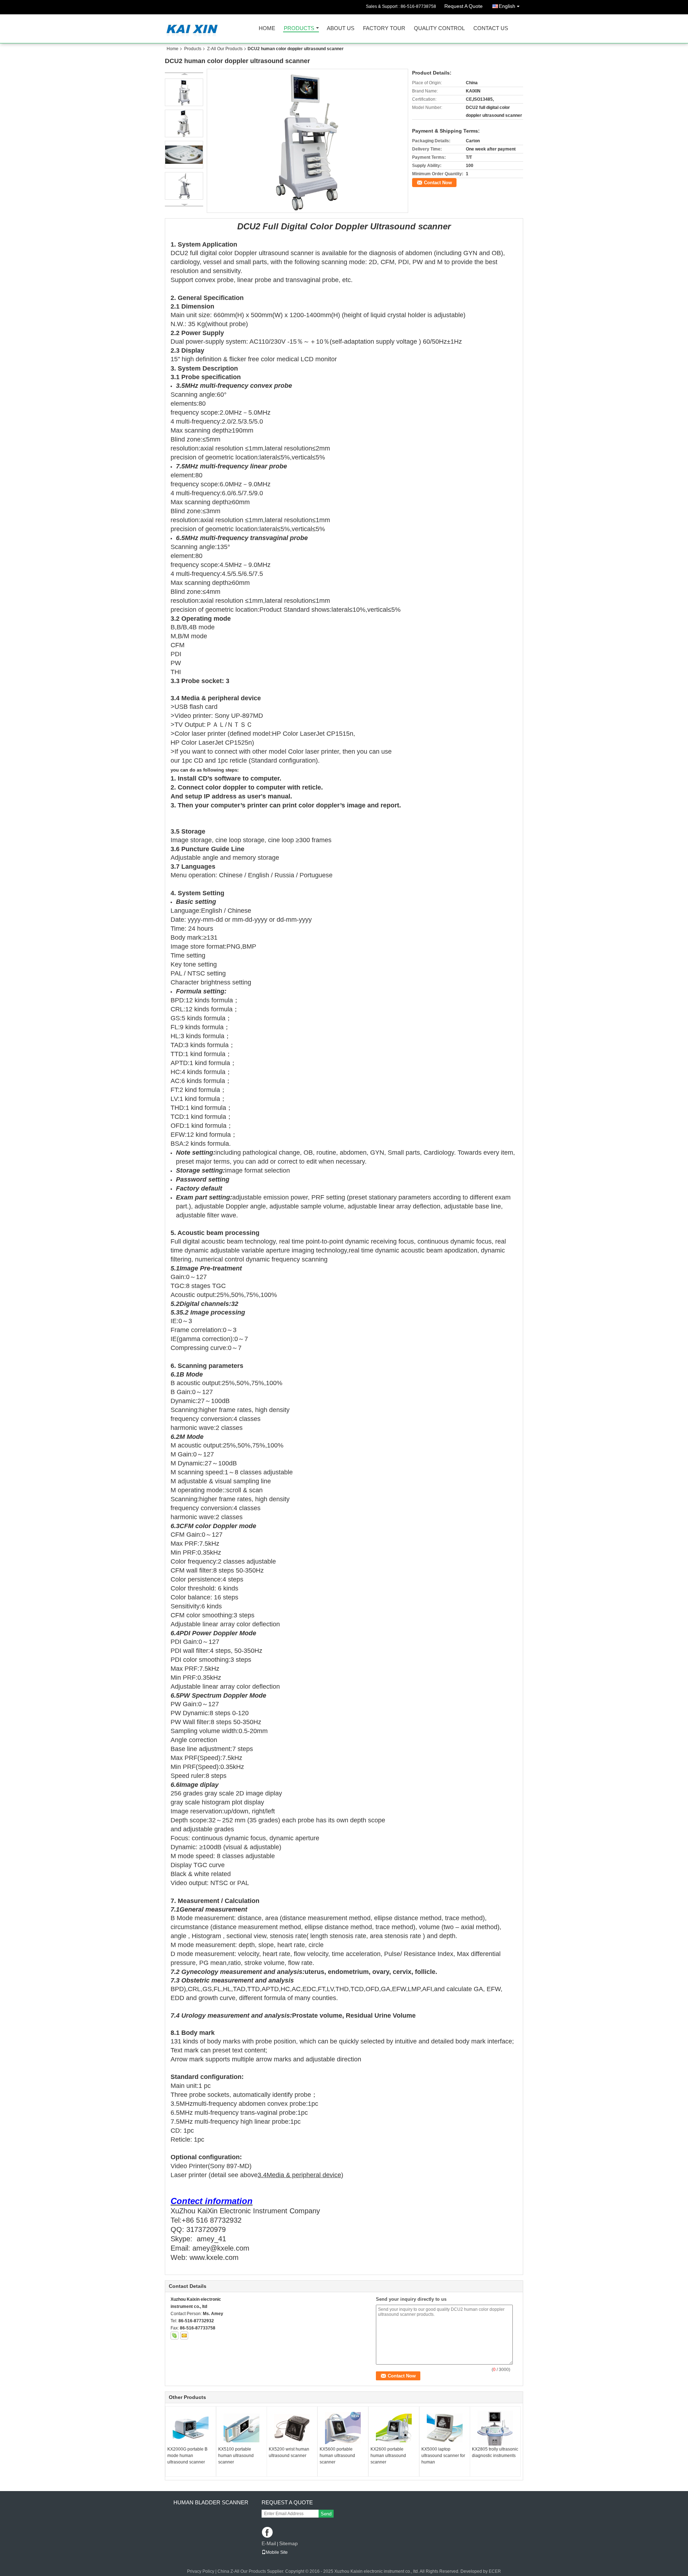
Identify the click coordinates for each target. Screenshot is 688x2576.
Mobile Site (277, 2552)
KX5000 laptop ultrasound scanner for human (443, 2456)
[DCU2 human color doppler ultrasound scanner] (307, 141)
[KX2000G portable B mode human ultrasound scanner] (191, 2428)
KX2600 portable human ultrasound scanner (388, 2456)
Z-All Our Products (225, 49)
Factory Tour (384, 28)
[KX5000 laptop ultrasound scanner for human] (445, 2428)
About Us (341, 28)
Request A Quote (464, 6)
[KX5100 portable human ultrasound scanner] (242, 2428)
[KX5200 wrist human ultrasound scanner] (292, 2428)
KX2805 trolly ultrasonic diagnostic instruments (495, 2452)
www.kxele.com (214, 2257)
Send (326, 2514)
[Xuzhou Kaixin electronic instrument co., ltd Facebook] (268, 2533)
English (507, 6)
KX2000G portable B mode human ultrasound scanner (187, 2456)
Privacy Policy (201, 2571)
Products (299, 28)
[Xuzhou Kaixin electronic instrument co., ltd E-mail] (184, 2336)
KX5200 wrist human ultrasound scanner (289, 2452)
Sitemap (288, 2543)
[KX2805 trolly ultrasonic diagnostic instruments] (495, 2428)
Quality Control (439, 28)
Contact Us (491, 28)
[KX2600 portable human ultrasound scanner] (394, 2428)
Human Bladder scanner (211, 2502)
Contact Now (438, 183)
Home (267, 28)
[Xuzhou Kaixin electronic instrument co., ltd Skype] (175, 2336)
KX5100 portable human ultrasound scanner (236, 2456)
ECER (495, 2571)
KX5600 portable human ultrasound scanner (337, 2456)
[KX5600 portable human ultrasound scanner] (343, 2428)
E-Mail (269, 2543)
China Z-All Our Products (242, 2571)
